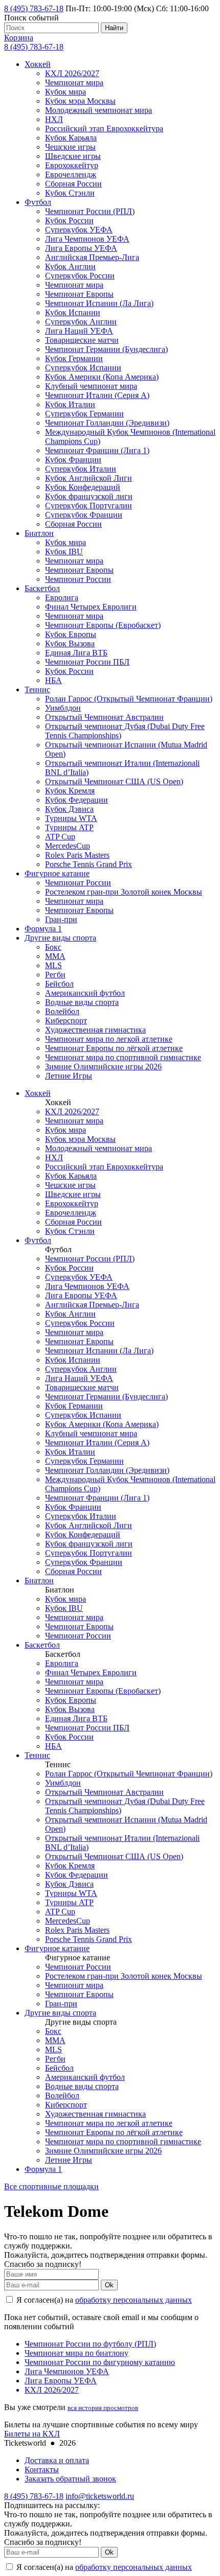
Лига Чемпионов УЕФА (87, 239)
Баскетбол (42, 588)
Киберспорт (66, 1021)
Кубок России (69, 220)
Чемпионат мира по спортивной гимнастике (123, 1057)
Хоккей (38, 64)
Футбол (38, 202)
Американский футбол (85, 993)
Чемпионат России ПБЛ (87, 662)
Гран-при (61, 919)
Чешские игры (70, 147)
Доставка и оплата (57, 2460)
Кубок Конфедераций (83, 487)
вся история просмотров (103, 2408)
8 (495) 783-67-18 (34, 8)
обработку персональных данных (134, 2300)
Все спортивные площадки (51, 2186)
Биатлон (39, 533)
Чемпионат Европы (79, 294)
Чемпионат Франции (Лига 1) (97, 450)
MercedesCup (68, 846)
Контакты (42, 2469)
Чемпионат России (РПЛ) (90, 211)
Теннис (37, 689)
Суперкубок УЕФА (79, 230)
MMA (55, 956)
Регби (55, 975)
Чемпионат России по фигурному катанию (100, 2362)
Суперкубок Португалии (89, 506)
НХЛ (54, 119)
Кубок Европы (71, 634)
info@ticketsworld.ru (100, 2496)
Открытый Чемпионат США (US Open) (114, 781)
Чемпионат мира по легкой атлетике (109, 1039)
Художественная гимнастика (95, 1030)
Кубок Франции (73, 460)
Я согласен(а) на (103, 2300)
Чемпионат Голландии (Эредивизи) (107, 423)
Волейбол (62, 1011)
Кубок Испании (73, 312)
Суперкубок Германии (84, 414)
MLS (53, 965)
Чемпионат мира (74, 83)
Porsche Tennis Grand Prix (89, 864)
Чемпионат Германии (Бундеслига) (106, 349)
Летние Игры (69, 1076)
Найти (114, 28)
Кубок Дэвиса (69, 809)
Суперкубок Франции (84, 515)
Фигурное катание (57, 873)
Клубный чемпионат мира (91, 386)
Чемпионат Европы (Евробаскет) (103, 625)
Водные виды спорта (82, 1002)
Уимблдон (63, 708)
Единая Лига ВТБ (76, 653)
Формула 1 (43, 929)
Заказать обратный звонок (70, 2479)
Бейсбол (59, 984)
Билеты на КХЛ (32, 2434)
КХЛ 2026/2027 (72, 73)
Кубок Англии (70, 266)
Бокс (53, 947)
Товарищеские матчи (82, 340)
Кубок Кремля (70, 791)
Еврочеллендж (71, 174)
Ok (109, 2285)
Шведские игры (73, 156)
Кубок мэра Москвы (80, 101)
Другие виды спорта (60, 938)
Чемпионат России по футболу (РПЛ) (90, 2344)
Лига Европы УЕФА (81, 248)
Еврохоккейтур (72, 165)
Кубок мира (65, 92)
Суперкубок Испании (83, 368)
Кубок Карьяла (71, 138)
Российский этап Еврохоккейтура (104, 128)
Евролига (62, 598)
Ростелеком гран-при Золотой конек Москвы (124, 892)
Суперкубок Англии (81, 322)
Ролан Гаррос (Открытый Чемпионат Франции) (129, 699)
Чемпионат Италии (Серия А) (97, 395)
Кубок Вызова (70, 643)
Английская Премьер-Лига (92, 257)
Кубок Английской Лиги (89, 478)
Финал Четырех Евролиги (91, 607)
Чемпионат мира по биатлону (76, 2353)
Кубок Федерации (76, 800)
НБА (53, 680)
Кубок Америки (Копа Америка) (102, 377)
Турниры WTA (71, 818)
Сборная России (73, 184)
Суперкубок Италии (81, 469)
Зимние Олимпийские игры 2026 (103, 1067)
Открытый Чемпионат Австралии (104, 717)
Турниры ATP (69, 827)
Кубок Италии (70, 404)
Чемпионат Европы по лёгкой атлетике (114, 1048)
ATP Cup (60, 837)
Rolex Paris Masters (77, 855)
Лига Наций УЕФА (79, 331)
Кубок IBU (64, 552)
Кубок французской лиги (89, 496)
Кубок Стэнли (70, 193)
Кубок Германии (74, 358)
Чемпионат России (78, 579)
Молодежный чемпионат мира (98, 110)
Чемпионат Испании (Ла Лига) (99, 303)
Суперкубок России (80, 276)
